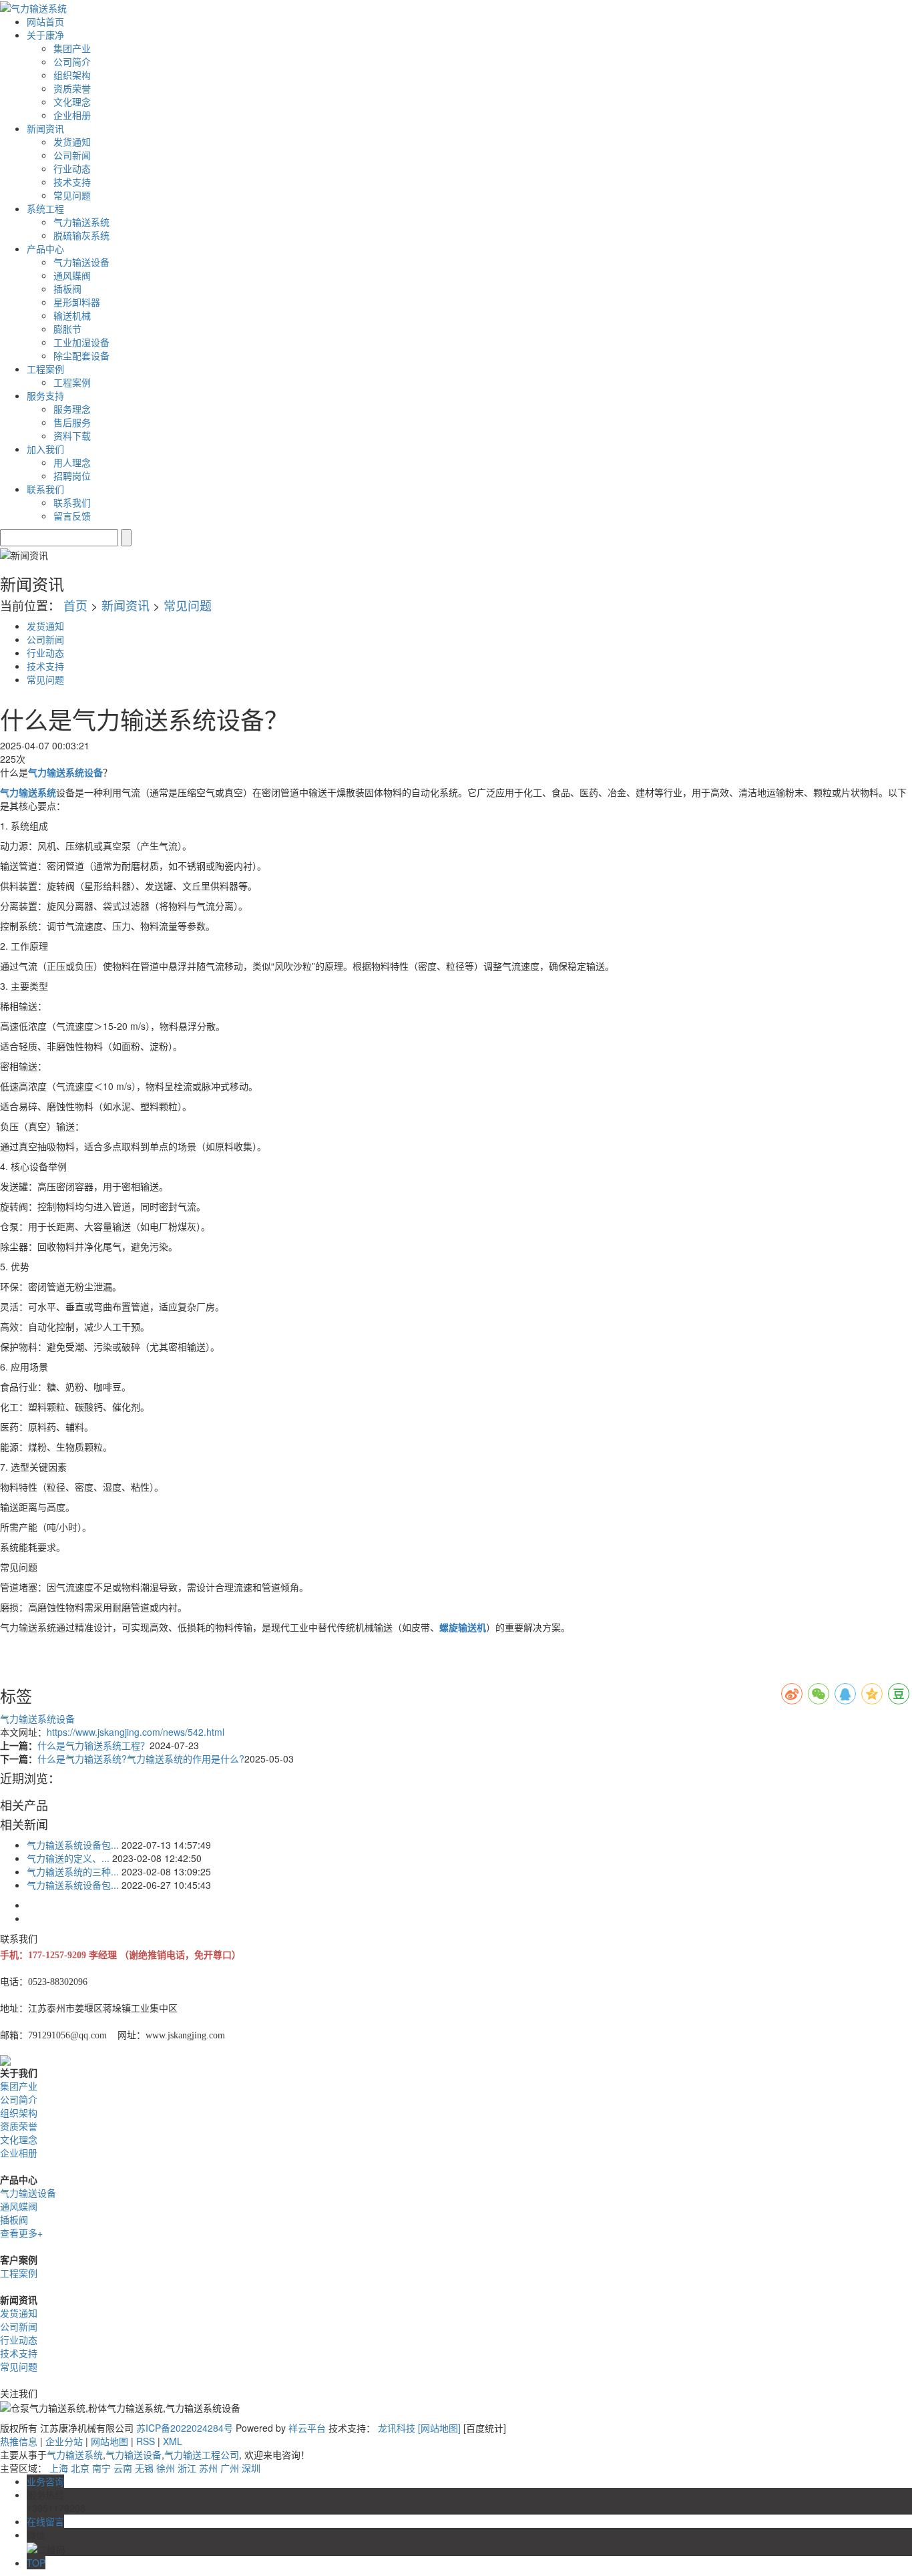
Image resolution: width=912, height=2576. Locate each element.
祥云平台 (307, 2428)
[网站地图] (441, 2428)
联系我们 (72, 502)
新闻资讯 (126, 605)
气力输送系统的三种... (73, 1871)
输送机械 (72, 315)
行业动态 (72, 168)
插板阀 (67, 289)
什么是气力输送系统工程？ (93, 1745)
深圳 (251, 2468)
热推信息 (19, 2441)
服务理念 (72, 409)
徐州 (166, 2468)
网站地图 (109, 2441)
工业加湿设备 (81, 342)
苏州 (208, 2468)
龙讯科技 (397, 2428)
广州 (230, 2468)
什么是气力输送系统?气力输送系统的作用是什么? (141, 1759)
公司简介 (72, 61)
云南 (123, 2468)
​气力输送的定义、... (68, 1858)
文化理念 (72, 102)
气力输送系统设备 (37, 1718)
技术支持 (72, 182)
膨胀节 (67, 329)
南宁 (101, 2468)
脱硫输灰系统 (81, 235)
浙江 (187, 2468)
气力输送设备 (81, 262)
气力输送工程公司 (202, 2454)
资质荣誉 (72, 88)
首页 (75, 605)
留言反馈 (72, 516)
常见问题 (72, 195)
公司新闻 (72, 155)
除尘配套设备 (81, 355)
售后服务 (72, 422)
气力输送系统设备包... (73, 1845)
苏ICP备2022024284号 (185, 2428)
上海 (59, 2468)
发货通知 (72, 142)
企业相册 (72, 115)
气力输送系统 (81, 222)
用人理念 (72, 462)
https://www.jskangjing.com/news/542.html (136, 1732)
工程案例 (72, 382)
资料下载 (72, 435)
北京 (80, 2468)
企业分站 (64, 2441)
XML (173, 2441)
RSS (146, 2441)
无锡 (144, 2468)
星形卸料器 (77, 302)
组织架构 (72, 75)
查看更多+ (21, 2233)
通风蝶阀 (72, 275)
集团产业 (72, 48)
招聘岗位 (72, 476)
